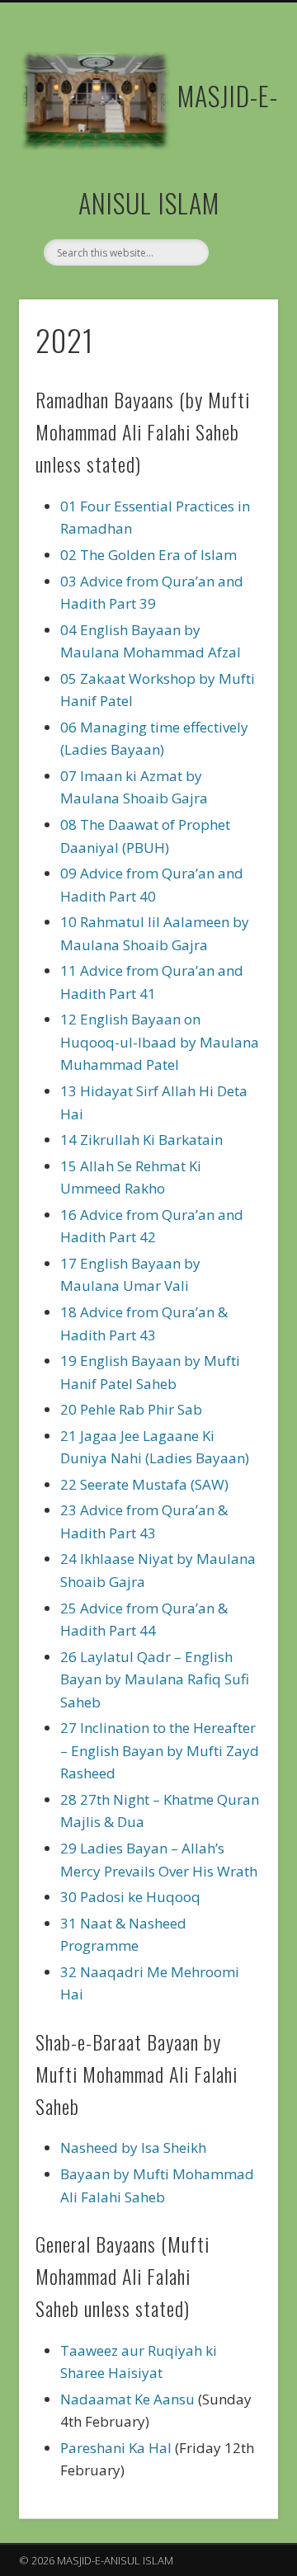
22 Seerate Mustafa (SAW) (144, 1484)
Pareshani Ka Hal (116, 2448)
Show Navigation (239, 148)
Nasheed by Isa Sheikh (133, 2147)
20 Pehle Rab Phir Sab (131, 1409)
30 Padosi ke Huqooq (130, 1897)
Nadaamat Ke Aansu (127, 2399)
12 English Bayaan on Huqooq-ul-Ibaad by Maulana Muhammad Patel (160, 1042)
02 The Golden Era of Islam (148, 555)
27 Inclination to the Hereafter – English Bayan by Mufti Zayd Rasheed (160, 1750)
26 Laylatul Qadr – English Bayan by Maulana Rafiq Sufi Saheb (155, 1679)
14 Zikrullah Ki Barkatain (141, 1140)
